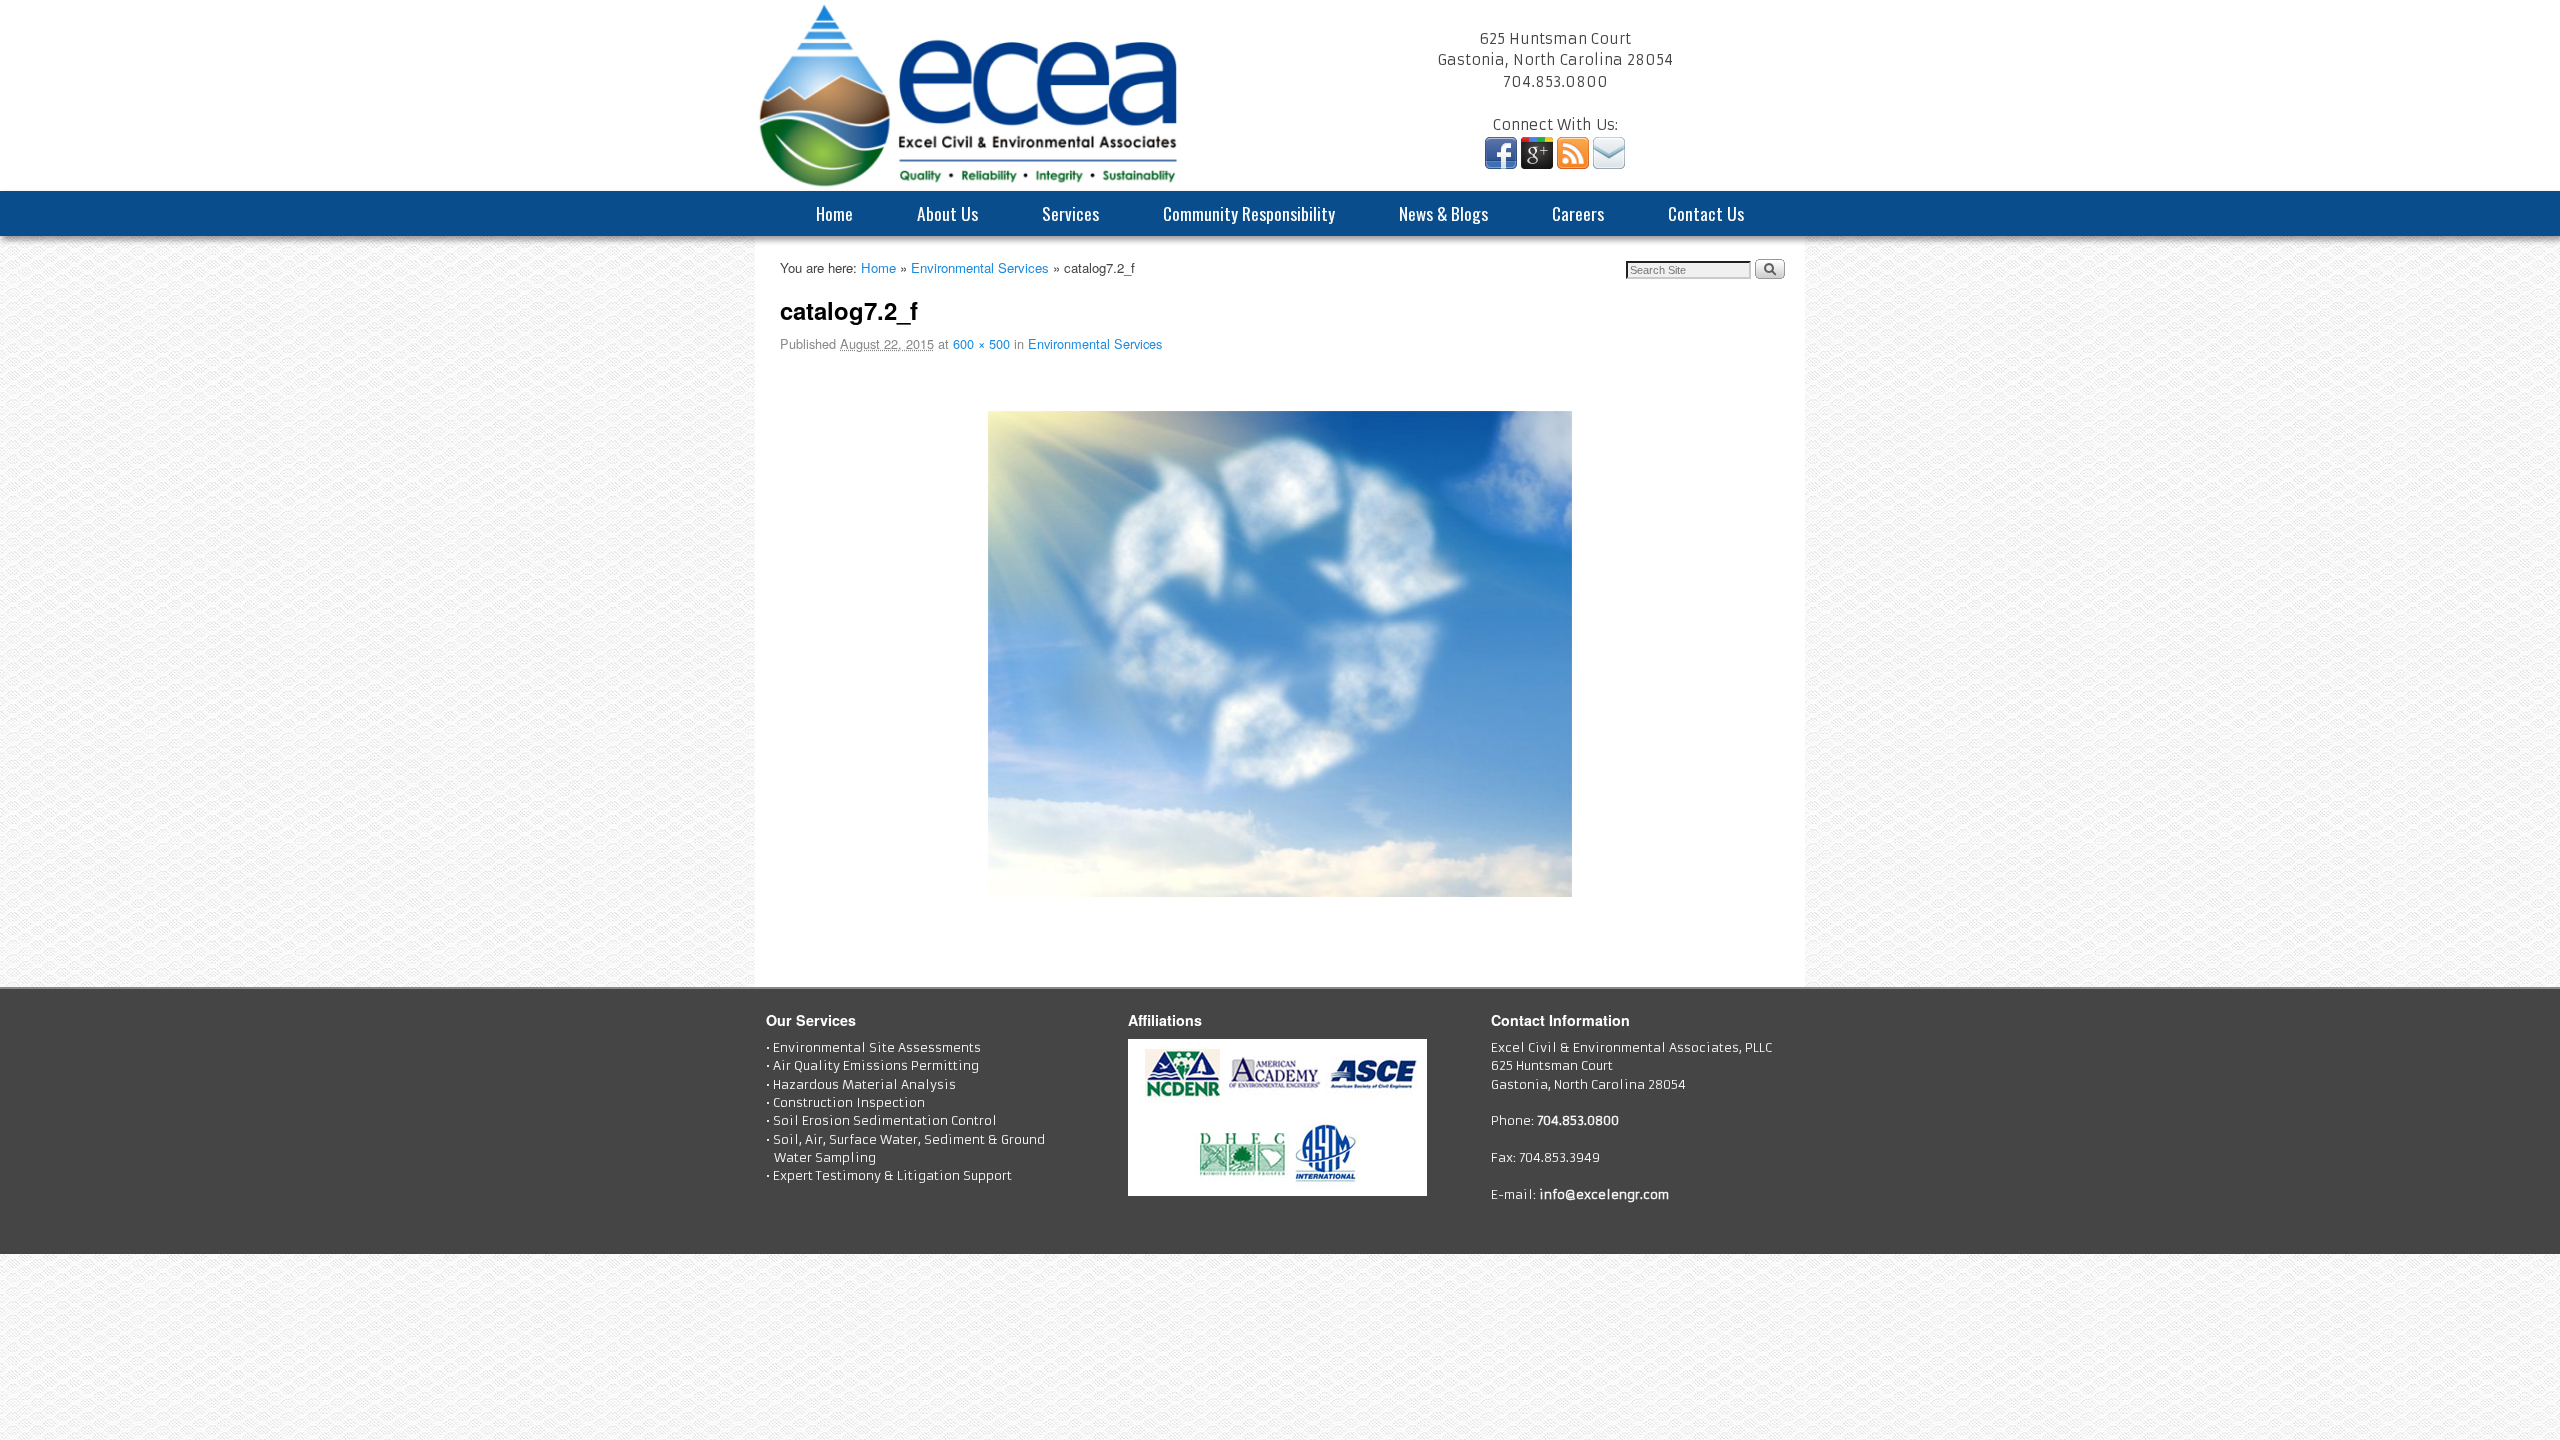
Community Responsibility (1249, 213)
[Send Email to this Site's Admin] (1609, 164)
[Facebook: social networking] (1501, 164)
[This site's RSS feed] (1573, 164)
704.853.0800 (1578, 1120)
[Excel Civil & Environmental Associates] (1280, 95)
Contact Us (1706, 213)
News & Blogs (1443, 213)
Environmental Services (980, 267)
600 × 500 (981, 343)
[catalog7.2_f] (1280, 654)
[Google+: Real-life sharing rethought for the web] (1537, 164)
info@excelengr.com (1604, 1194)
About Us (947, 213)
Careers (1578, 213)
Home (834, 213)
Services (1070, 213)
